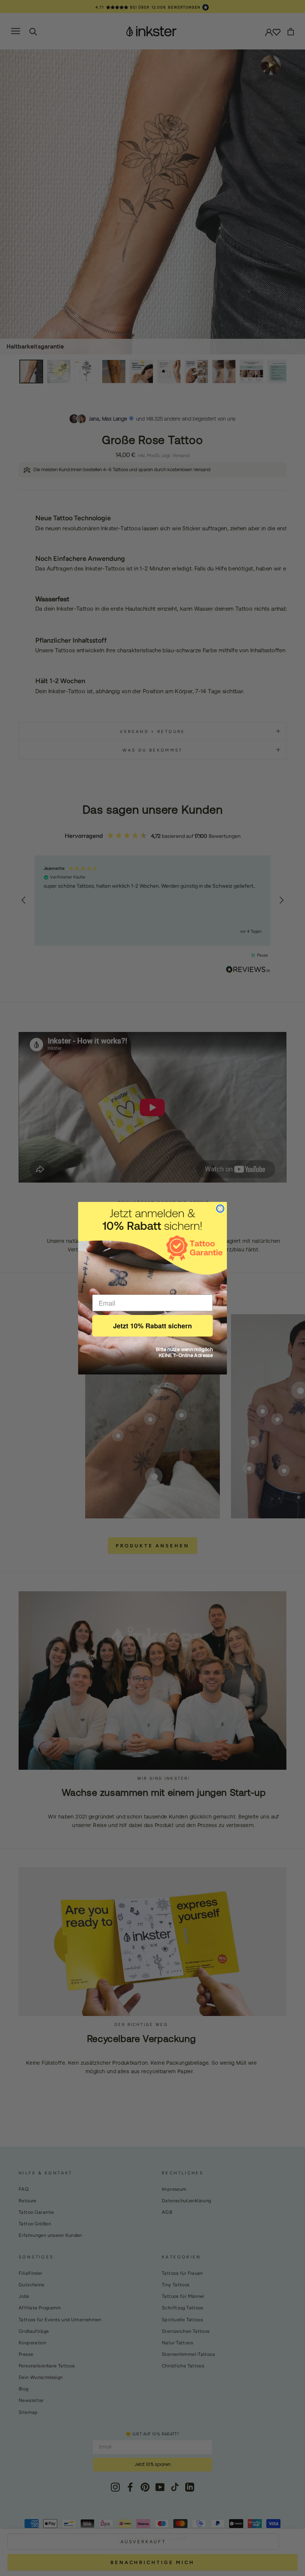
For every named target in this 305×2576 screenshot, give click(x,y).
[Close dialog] (220, 1209)
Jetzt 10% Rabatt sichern (152, 1326)
